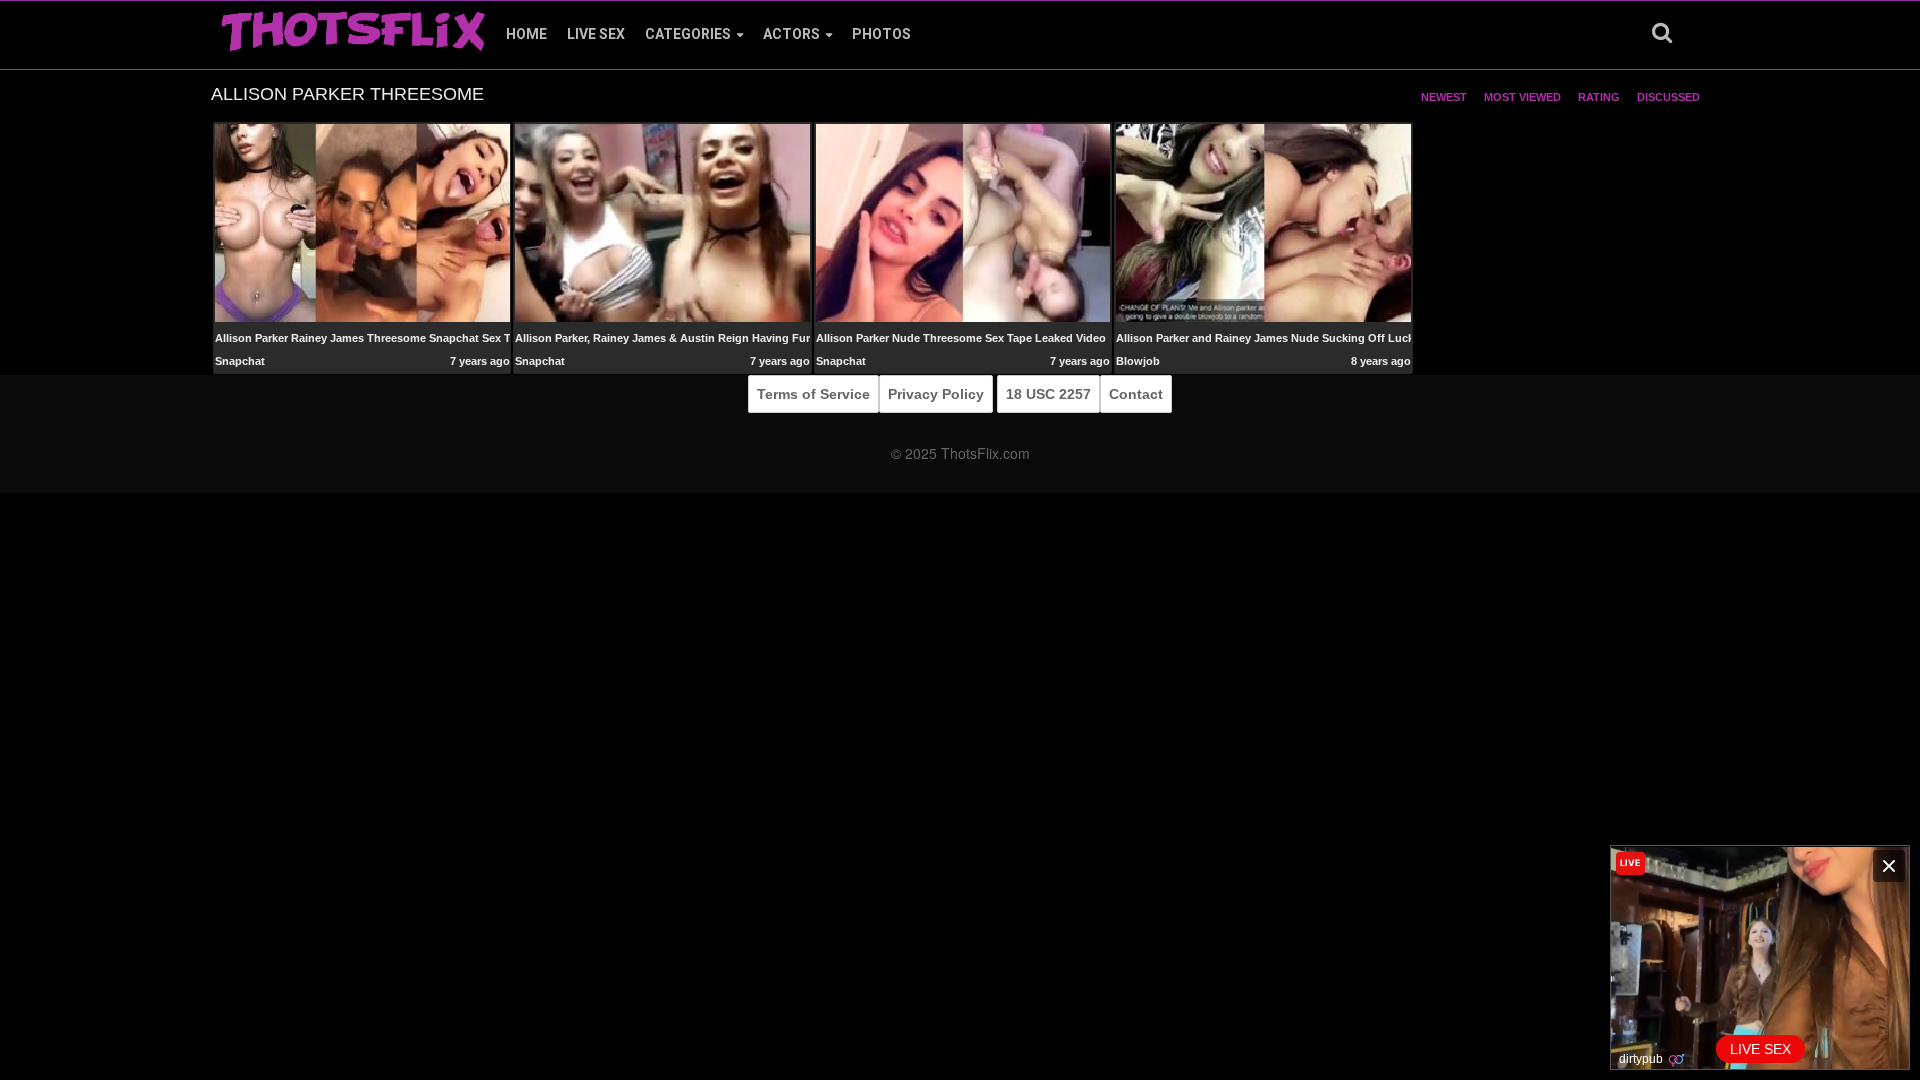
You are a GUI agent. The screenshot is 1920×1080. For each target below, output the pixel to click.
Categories (688, 34)
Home (526, 34)
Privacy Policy (936, 394)
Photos (881, 34)
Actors (791, 34)
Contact (1136, 394)
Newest (1444, 97)
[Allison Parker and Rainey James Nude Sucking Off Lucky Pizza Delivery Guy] (1263, 222)
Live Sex (596, 34)
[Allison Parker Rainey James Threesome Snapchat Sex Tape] (362, 222)
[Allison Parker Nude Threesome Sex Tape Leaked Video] (963, 222)
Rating (1599, 97)
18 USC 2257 (1048, 394)
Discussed (1668, 97)
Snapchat (240, 361)
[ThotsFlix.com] (353, 26)
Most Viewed (1522, 97)
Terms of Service (813, 394)
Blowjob (1138, 361)
